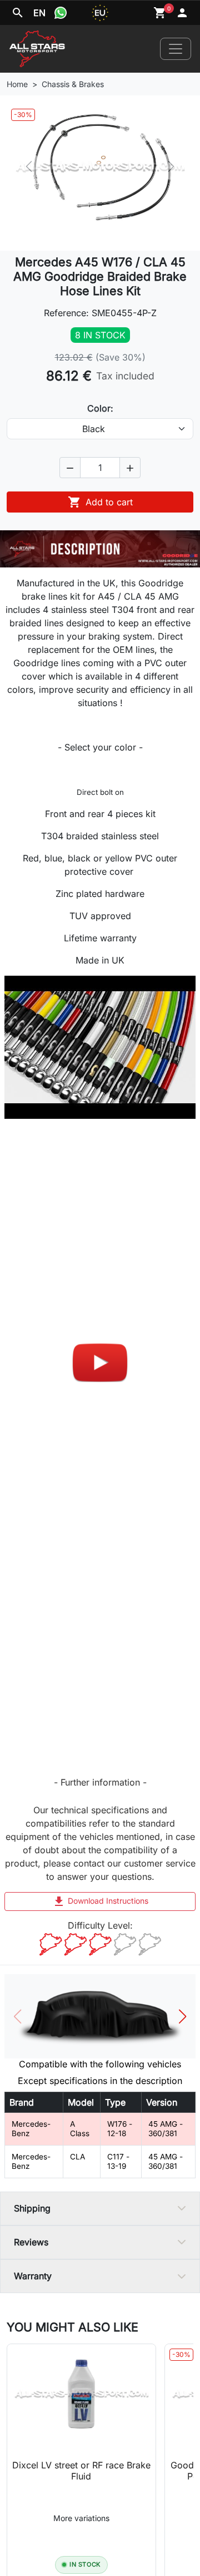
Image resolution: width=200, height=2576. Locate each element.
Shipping (32, 2208)
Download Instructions (100, 1901)
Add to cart (100, 502)
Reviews (31, 2242)
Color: (100, 408)
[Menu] (176, 49)
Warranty (33, 2276)
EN (39, 13)
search (18, 13)
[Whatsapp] (61, 13)
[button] (70, 468)
